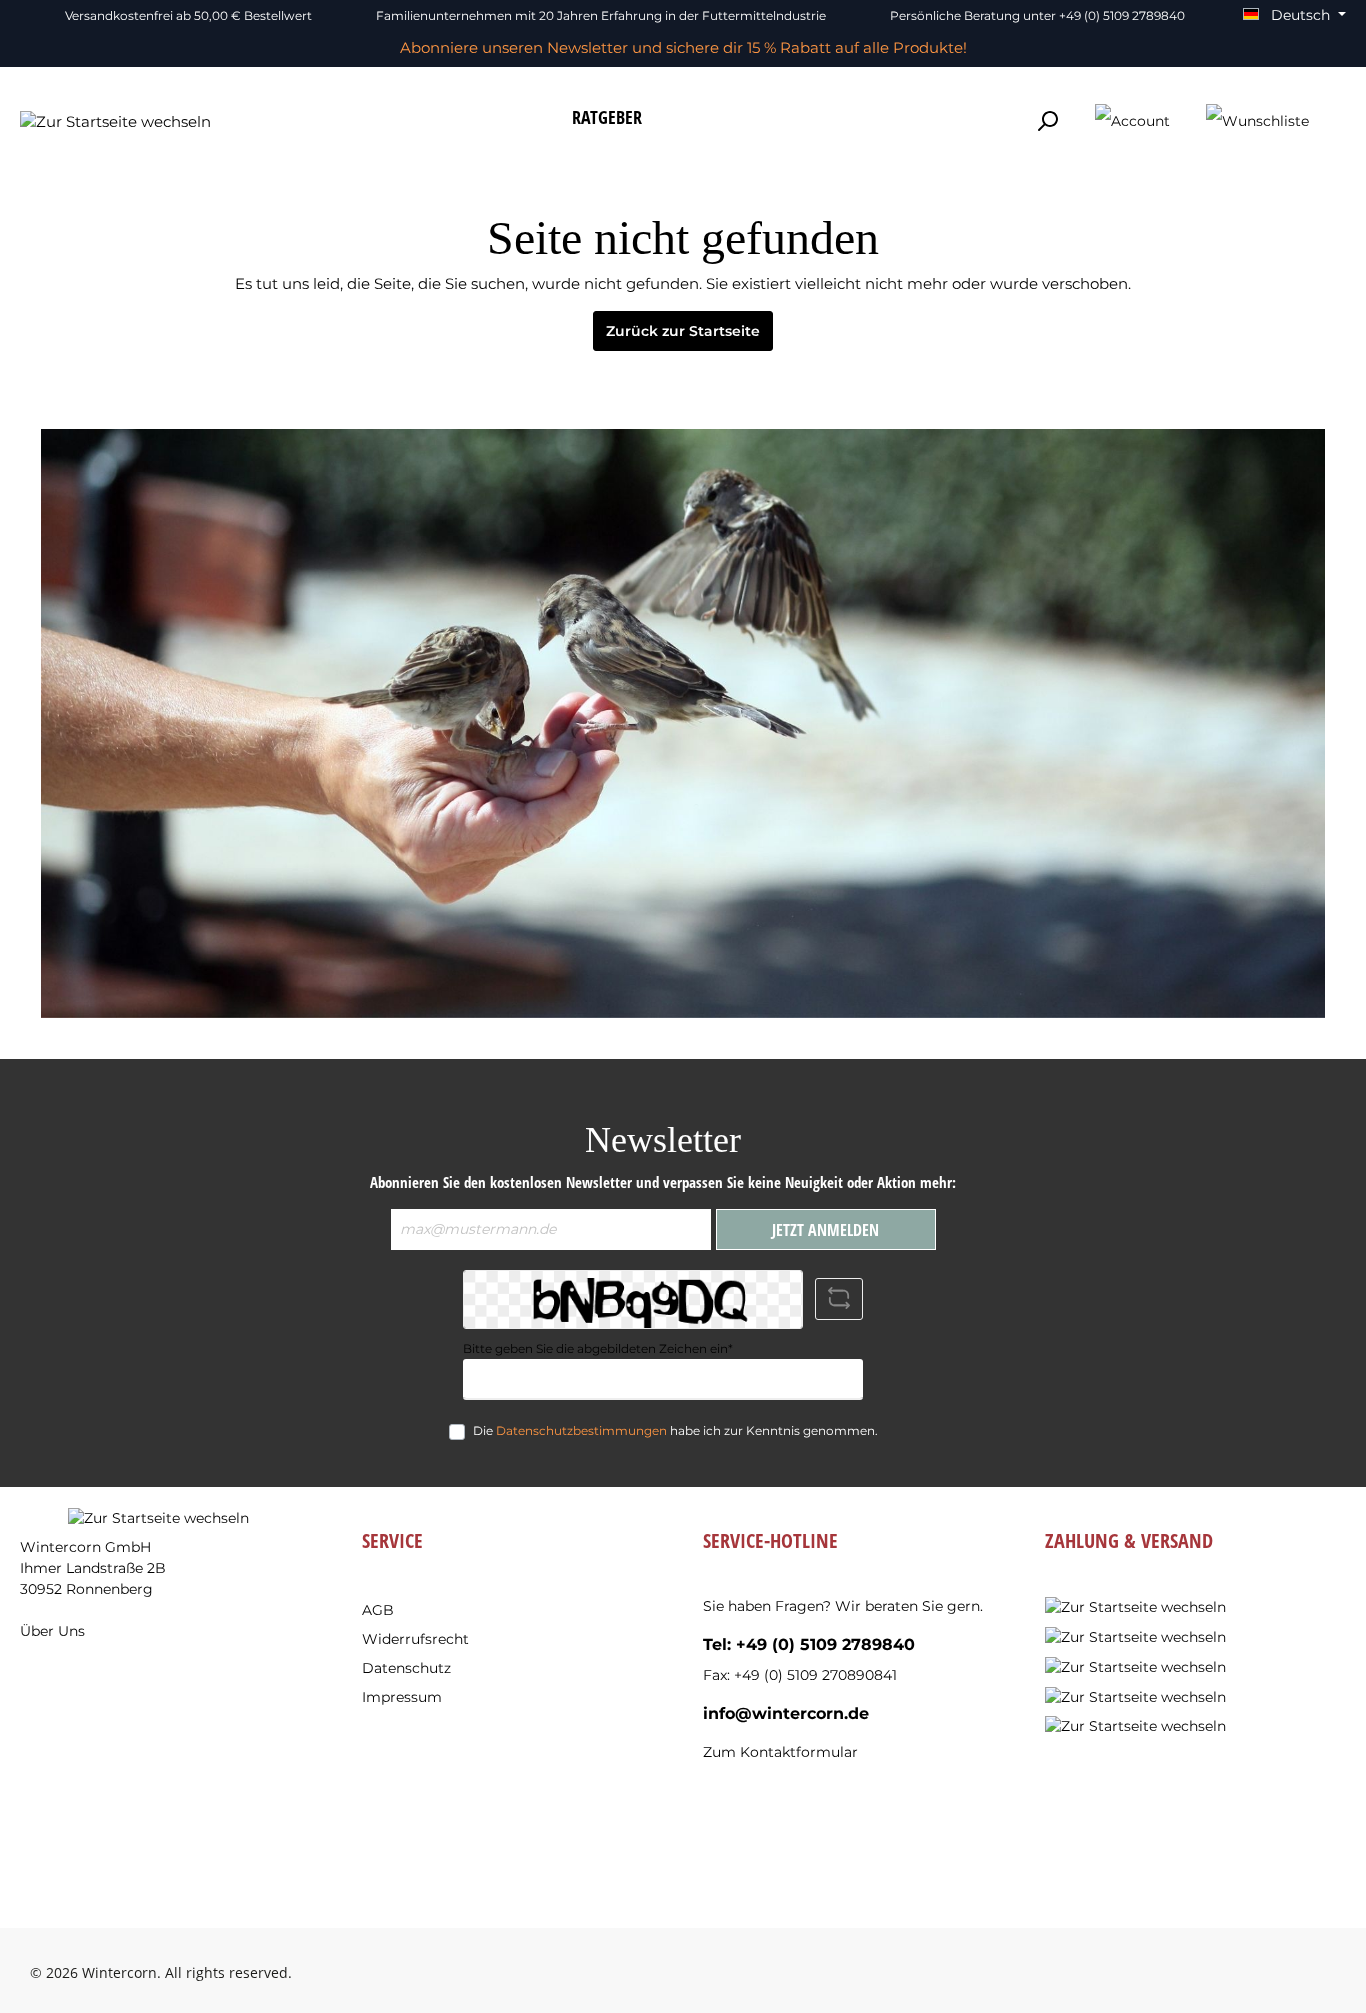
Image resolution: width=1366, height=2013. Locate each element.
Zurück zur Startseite (683, 331)
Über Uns (52, 1631)
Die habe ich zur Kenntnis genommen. (675, 1430)
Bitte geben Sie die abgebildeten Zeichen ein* (598, 1348)
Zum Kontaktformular (780, 1752)
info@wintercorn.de (786, 1713)
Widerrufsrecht (415, 1639)
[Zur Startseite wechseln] (115, 121)
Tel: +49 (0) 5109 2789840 (809, 1644)
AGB (378, 1610)
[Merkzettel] (1257, 122)
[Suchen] (1047, 121)
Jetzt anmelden (825, 1230)
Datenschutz (406, 1668)
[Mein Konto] (1132, 122)
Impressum (402, 1697)
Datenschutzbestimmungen (581, 1430)
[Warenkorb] (1339, 113)
